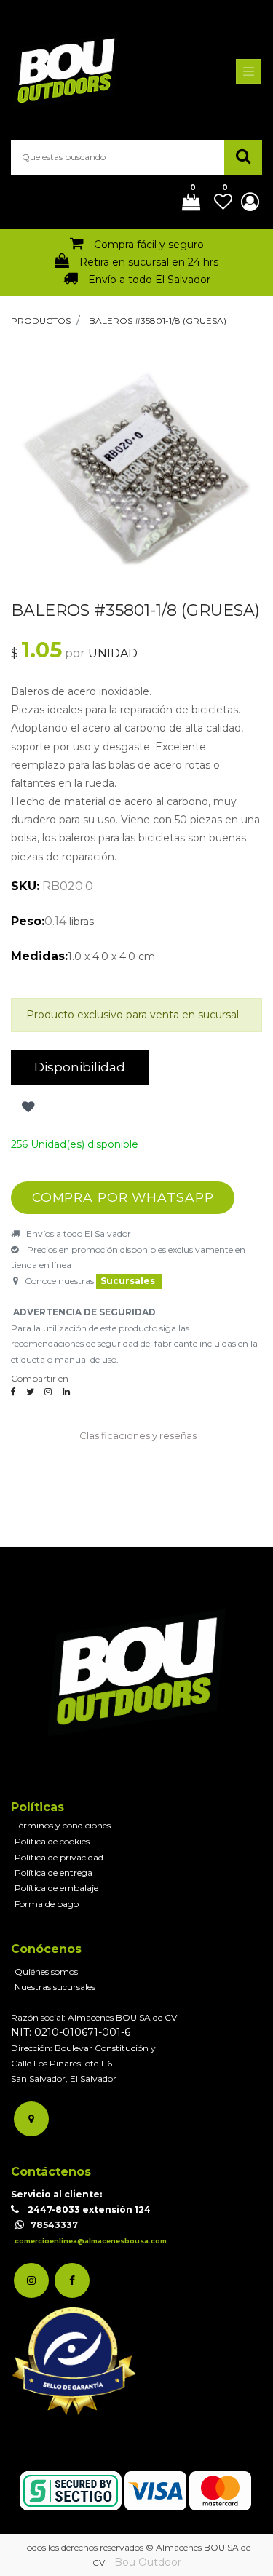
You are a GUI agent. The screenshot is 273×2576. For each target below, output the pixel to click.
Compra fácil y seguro (149, 245)
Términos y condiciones (63, 1825)
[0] (186, 203)
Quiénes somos (46, 1971)
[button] (27, 1108)
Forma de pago (47, 1904)
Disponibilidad (80, 1067)
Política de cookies (52, 1841)
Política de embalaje (56, 1888)
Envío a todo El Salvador (149, 280)
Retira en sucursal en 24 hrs (149, 262)
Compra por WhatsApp (123, 1197)
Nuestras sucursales (55, 1987)
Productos (41, 321)
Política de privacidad (59, 1857)
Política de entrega (54, 1872)
